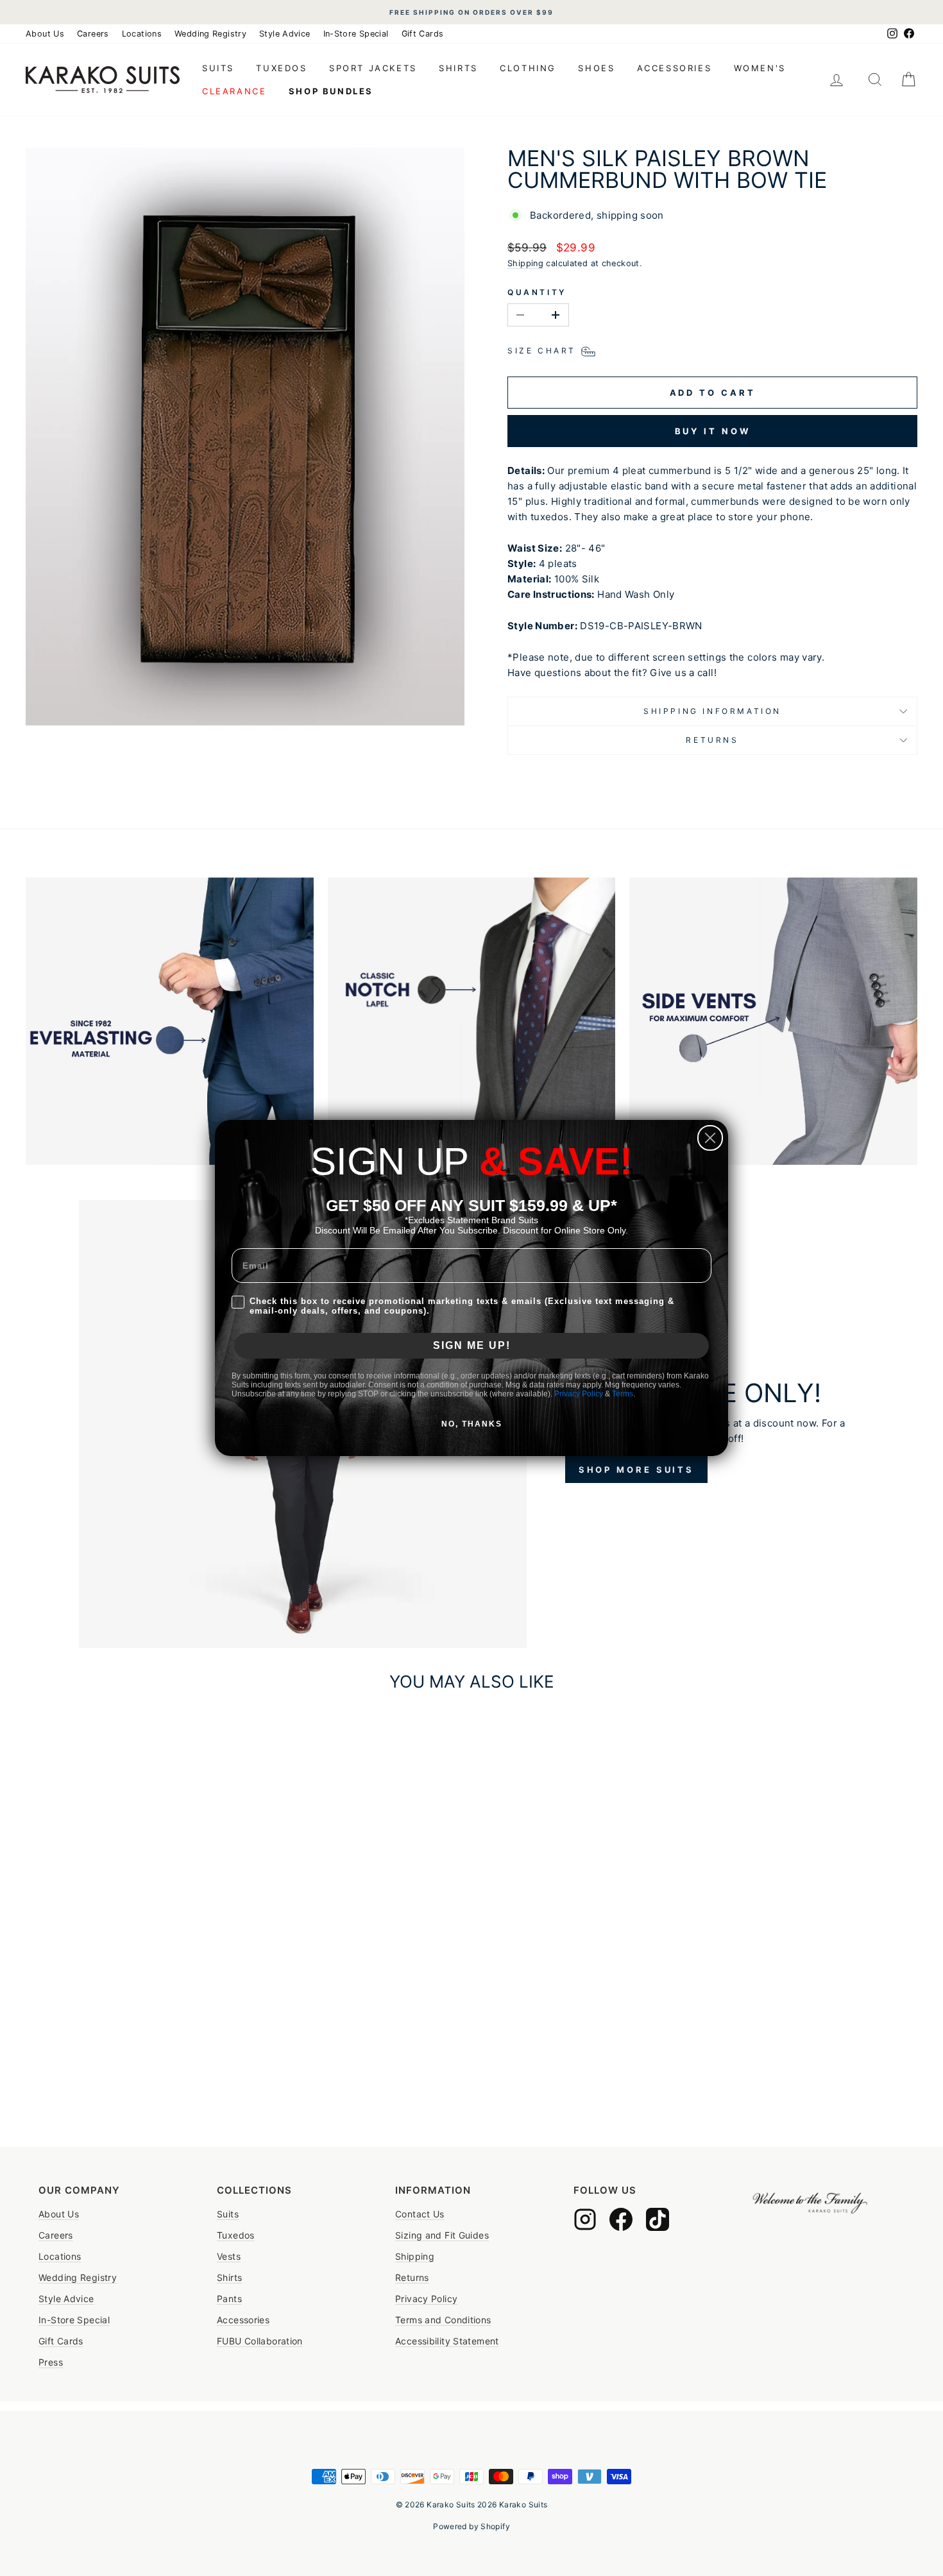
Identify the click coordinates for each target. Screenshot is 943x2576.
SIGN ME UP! (472, 1345)
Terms (623, 1394)
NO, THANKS (472, 1424)
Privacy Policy (579, 1394)
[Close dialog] (710, 1138)
